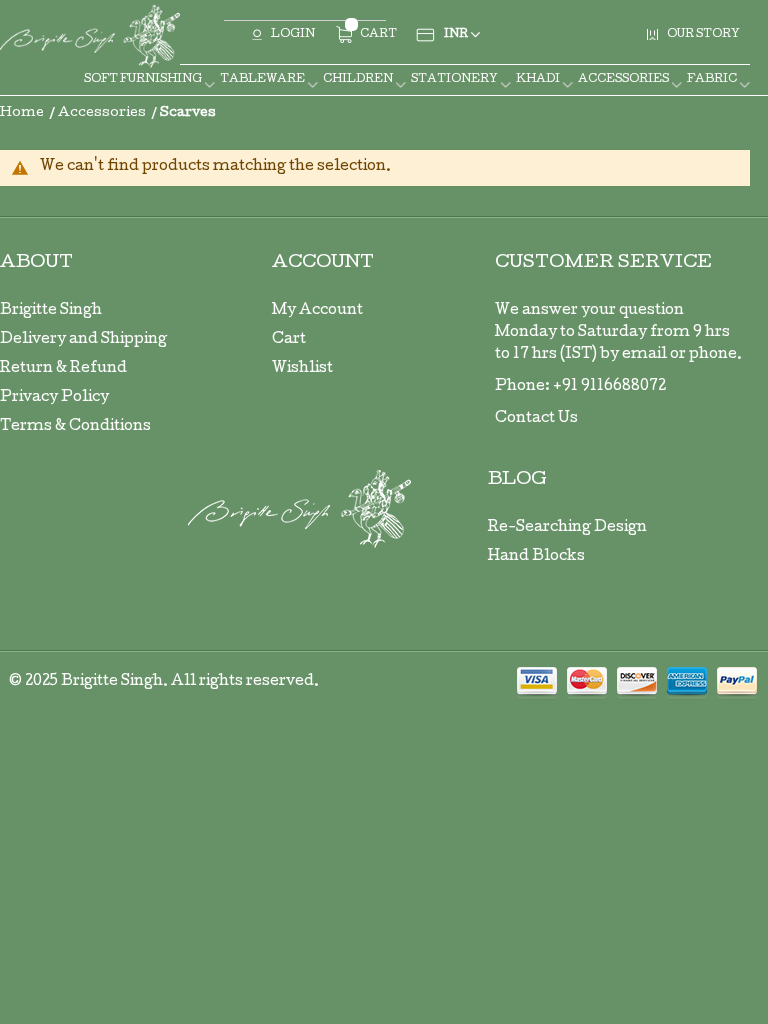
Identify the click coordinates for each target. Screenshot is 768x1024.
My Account (317, 311)
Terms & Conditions (75, 427)
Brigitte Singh (51, 311)
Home (23, 113)
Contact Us (536, 419)
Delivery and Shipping (83, 340)
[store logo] (90, 36)
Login (293, 34)
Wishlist (302, 369)
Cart (289, 340)
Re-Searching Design (567, 528)
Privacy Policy (54, 398)
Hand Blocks (536, 557)
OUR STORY (703, 34)
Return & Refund (63, 369)
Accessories (103, 113)
